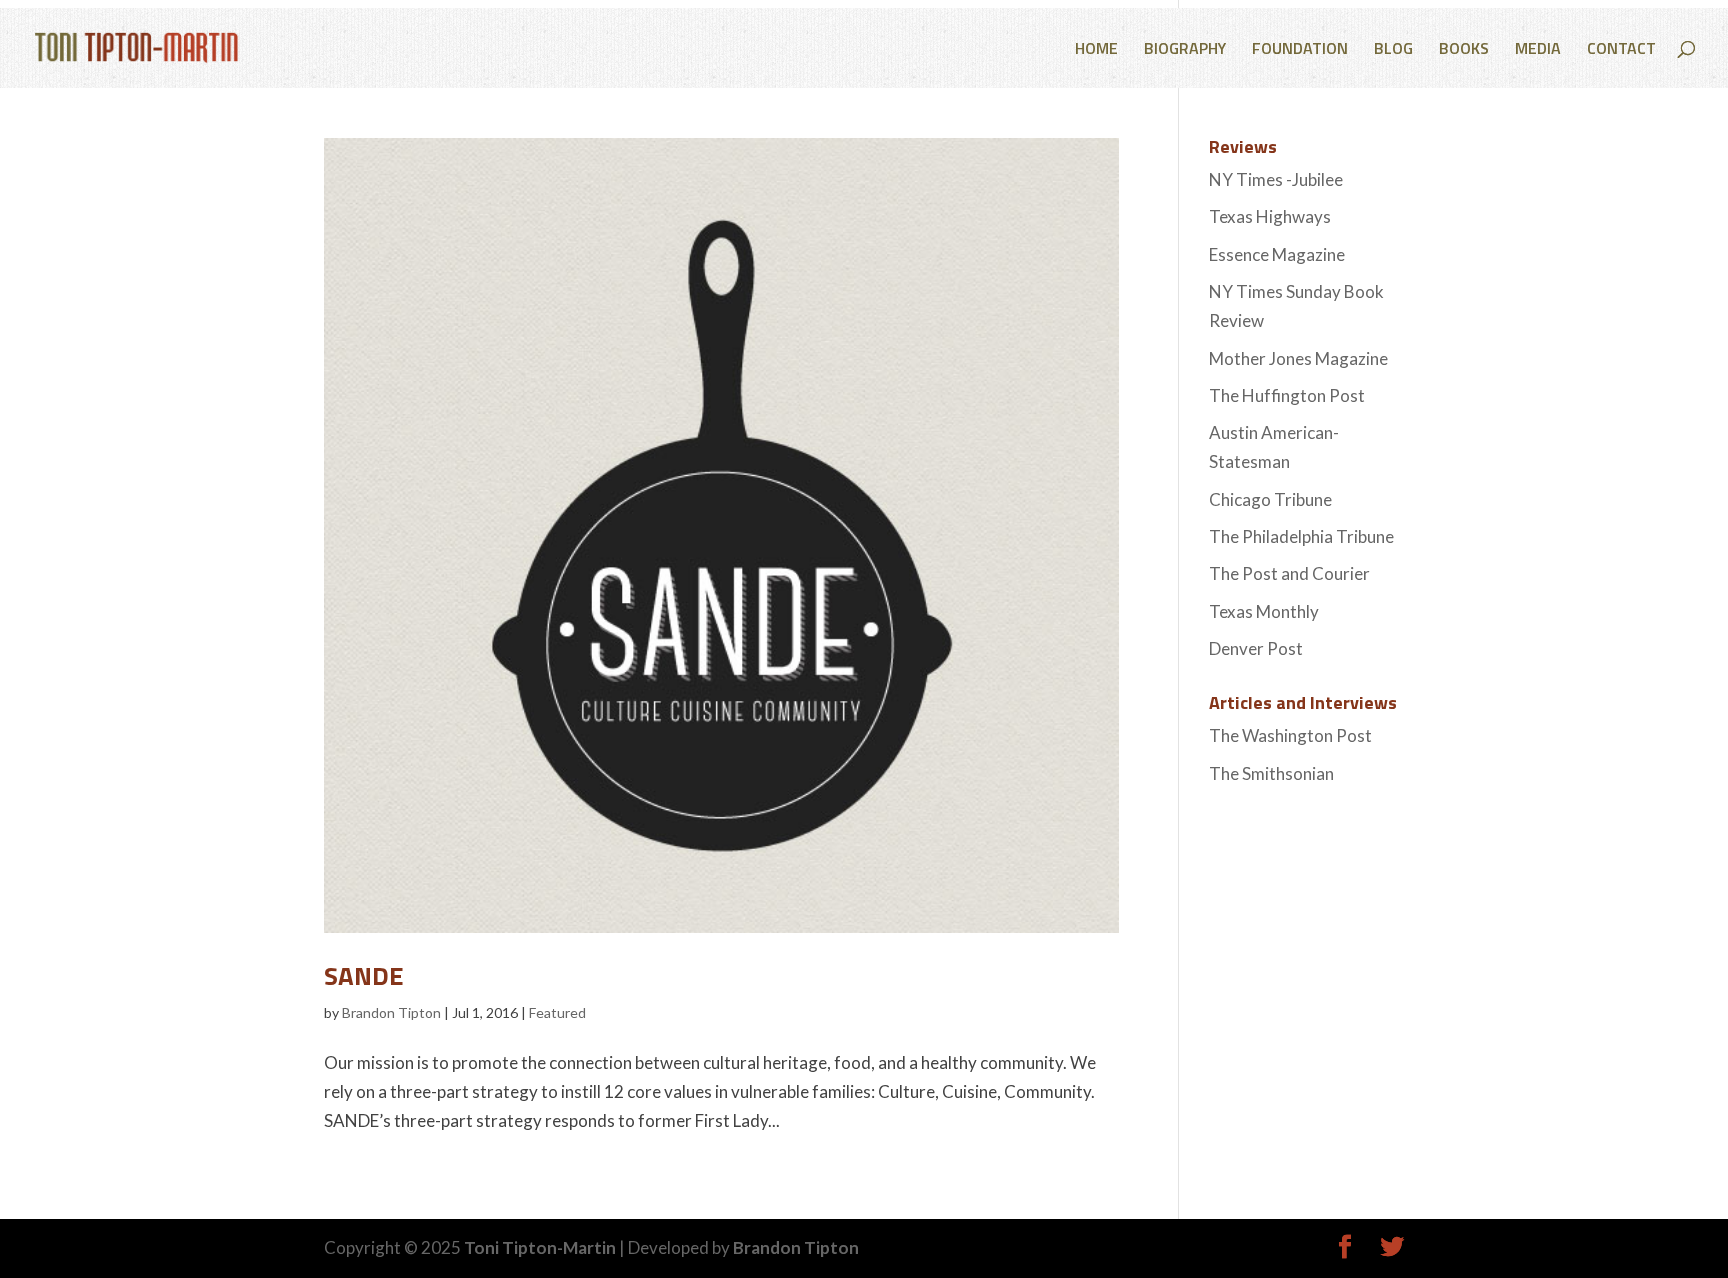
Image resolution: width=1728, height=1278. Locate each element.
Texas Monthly (1264, 611)
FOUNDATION (1300, 50)
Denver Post (1256, 648)
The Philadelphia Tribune (1301, 536)
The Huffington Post (1287, 395)
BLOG (1393, 50)
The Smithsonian (1271, 773)
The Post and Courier (1289, 573)
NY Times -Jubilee (1276, 179)
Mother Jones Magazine (1298, 358)
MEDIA (1538, 50)
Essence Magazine (1277, 254)
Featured (557, 1012)
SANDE (364, 975)
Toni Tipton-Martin (540, 1247)
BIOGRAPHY (1185, 50)
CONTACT (1621, 50)
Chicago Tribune (1270, 499)
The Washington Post (1290, 735)
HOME (1096, 50)
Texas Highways (1270, 216)
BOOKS (1464, 50)
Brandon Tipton (391, 1012)
